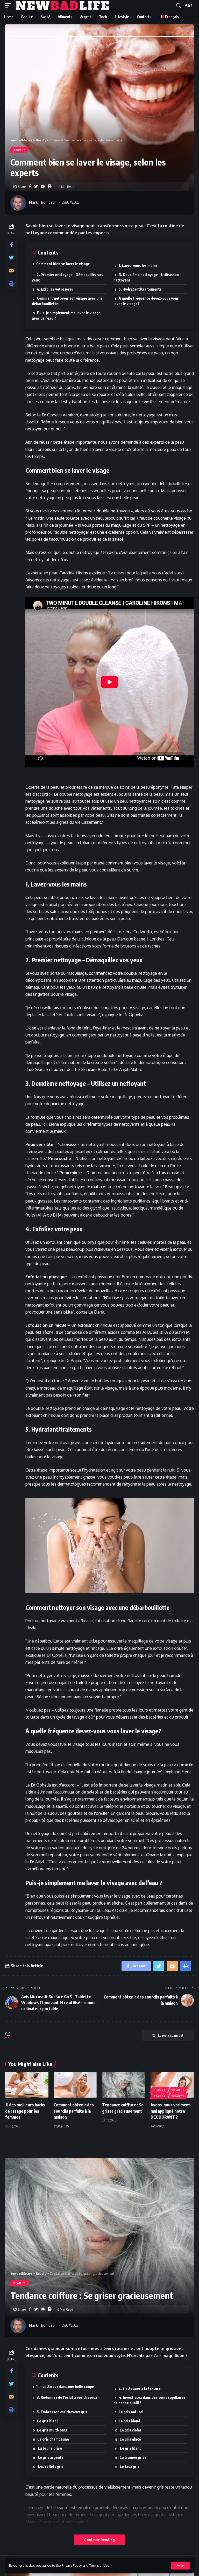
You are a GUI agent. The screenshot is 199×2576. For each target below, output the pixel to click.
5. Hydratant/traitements (140, 289)
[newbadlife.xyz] (63, 5)
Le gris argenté (51, 2457)
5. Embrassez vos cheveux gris (62, 2412)
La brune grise (50, 2448)
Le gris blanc (48, 2421)
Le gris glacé (130, 2439)
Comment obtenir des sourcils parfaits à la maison (74, 2111)
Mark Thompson (43, 202)
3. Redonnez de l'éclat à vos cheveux (67, 2397)
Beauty (19, 150)
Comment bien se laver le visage (63, 264)
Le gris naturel (131, 2412)
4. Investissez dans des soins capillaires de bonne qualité (150, 2400)
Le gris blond (129, 2421)
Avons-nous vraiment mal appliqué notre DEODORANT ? (170, 2111)
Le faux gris (130, 2466)
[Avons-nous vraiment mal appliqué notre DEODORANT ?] (172, 2085)
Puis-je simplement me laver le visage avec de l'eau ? (66, 315)
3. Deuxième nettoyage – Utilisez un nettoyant (146, 277)
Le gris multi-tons (52, 2430)
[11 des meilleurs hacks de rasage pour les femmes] (27, 2085)
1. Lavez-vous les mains (138, 266)
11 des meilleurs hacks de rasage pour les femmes (25, 2111)
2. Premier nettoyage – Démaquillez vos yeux (67, 277)
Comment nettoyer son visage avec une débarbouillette (67, 301)
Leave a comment (171, 2035)
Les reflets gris (51, 2466)
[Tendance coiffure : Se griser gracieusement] (124, 2085)
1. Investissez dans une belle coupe (65, 2386)
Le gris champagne (53, 2439)
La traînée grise (133, 2457)
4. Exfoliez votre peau (55, 289)
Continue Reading (99, 2540)
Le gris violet (131, 2430)
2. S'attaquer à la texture (140, 2388)
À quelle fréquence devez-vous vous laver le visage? (146, 301)
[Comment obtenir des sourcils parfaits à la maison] (75, 2085)
